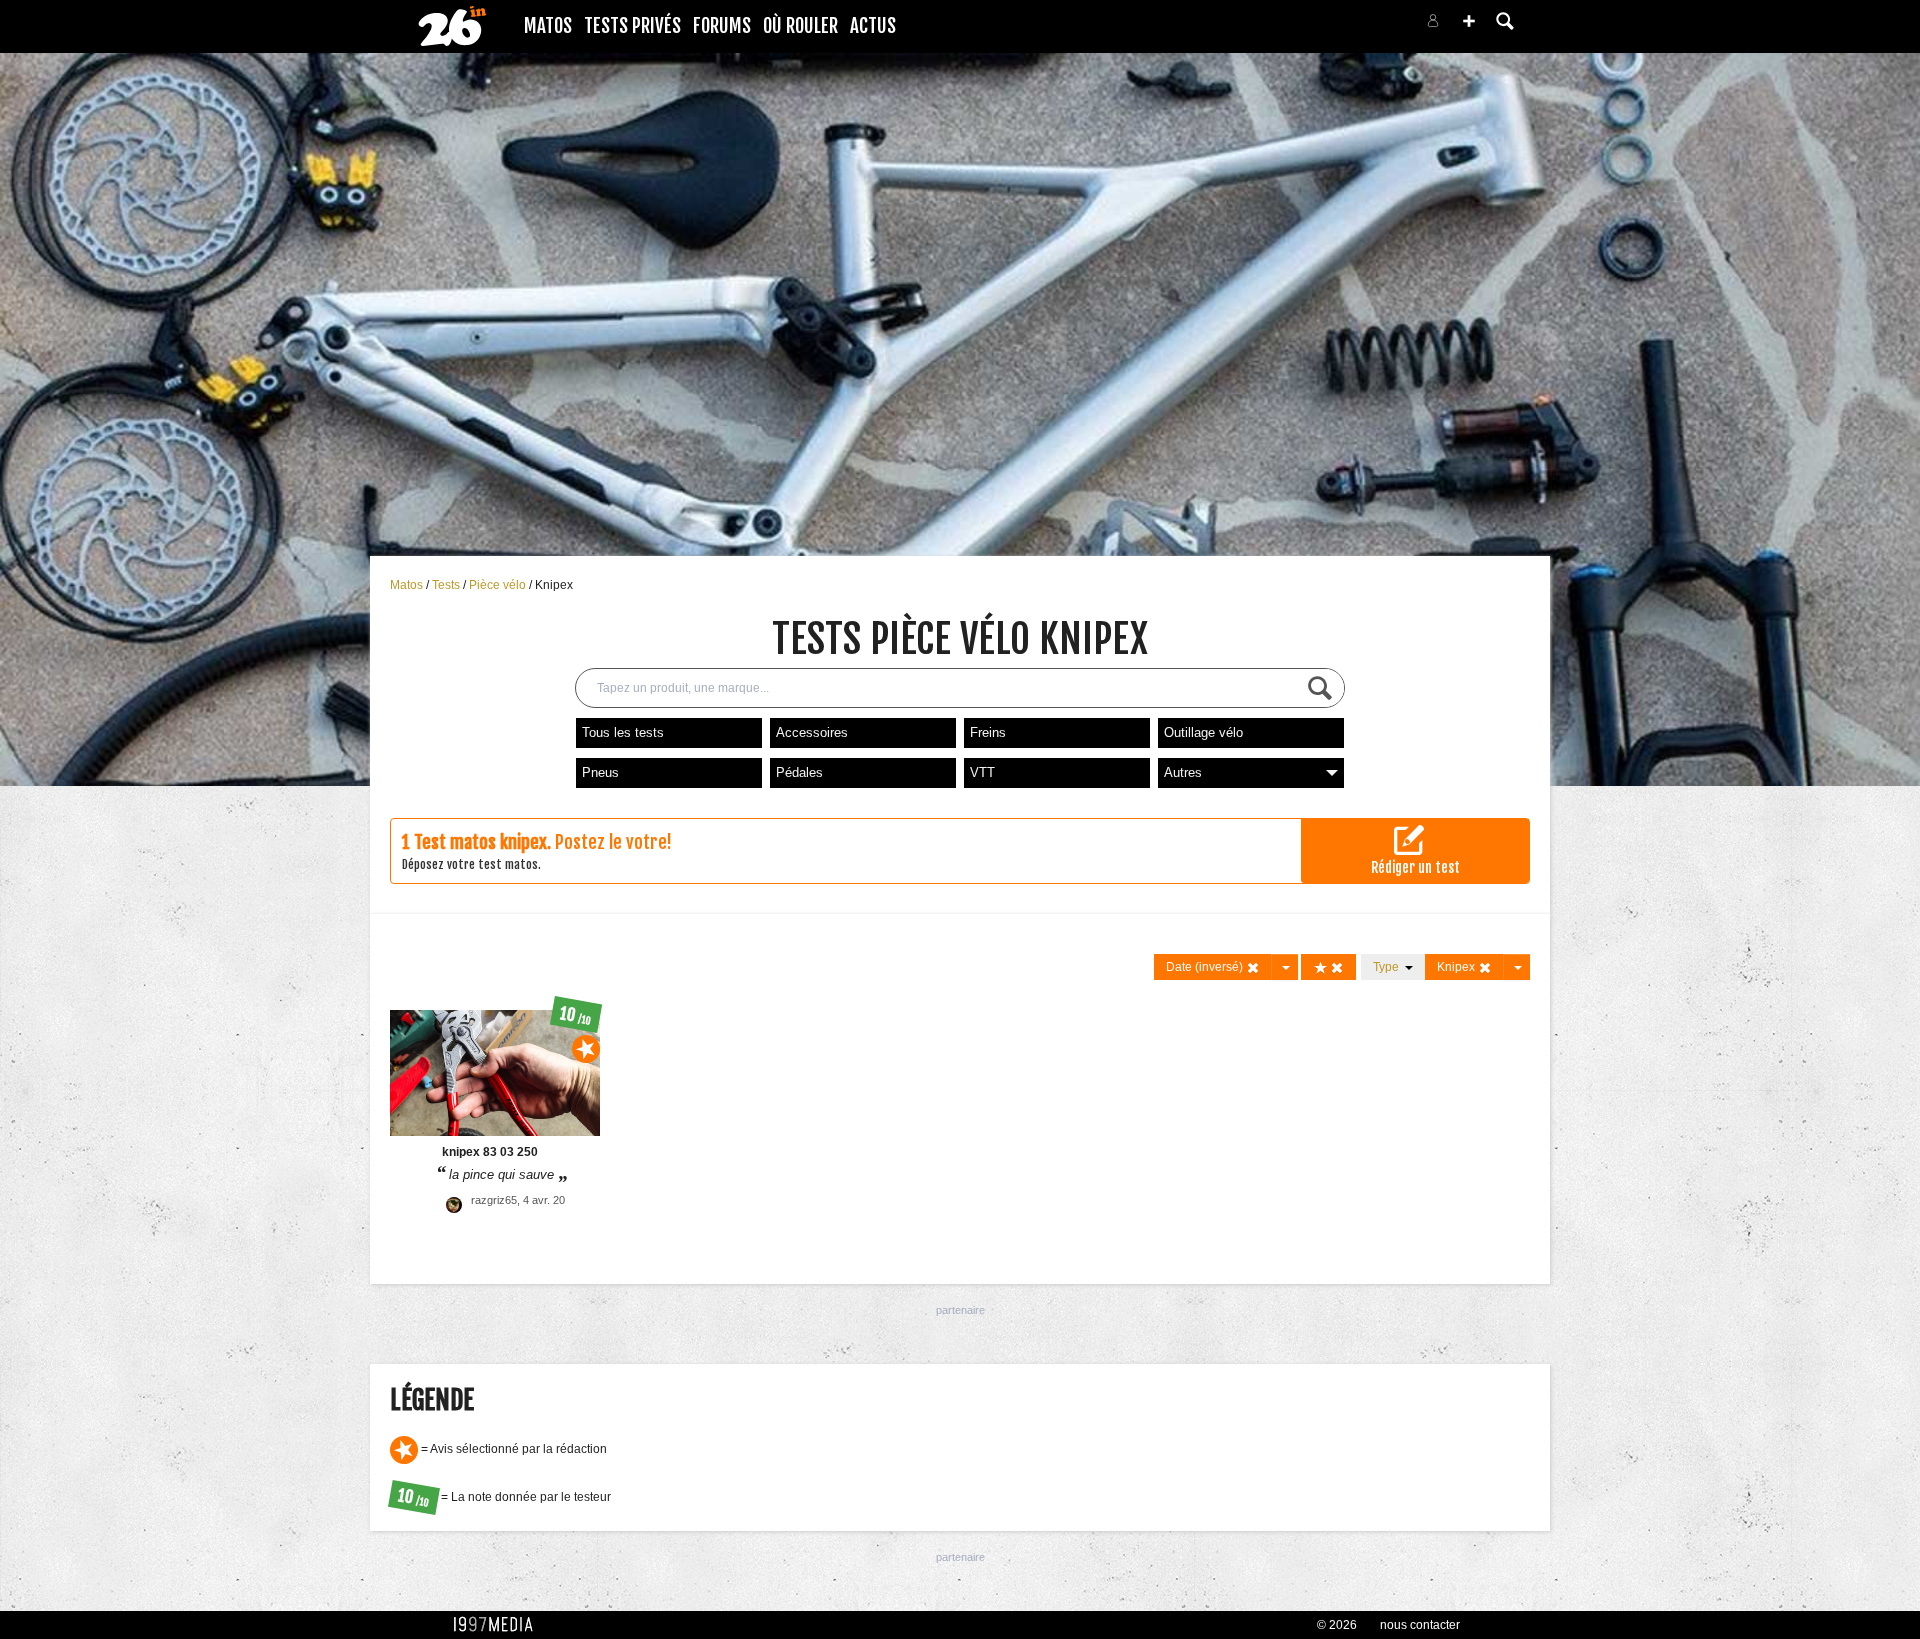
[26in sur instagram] (1352, 26)
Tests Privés (632, 26)
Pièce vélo (499, 585)
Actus (873, 26)
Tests (447, 585)
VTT (982, 772)
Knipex (554, 585)
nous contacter (1420, 1625)
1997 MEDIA (499, 1625)
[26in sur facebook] (1328, 26)
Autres (1183, 772)
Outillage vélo (1203, 732)
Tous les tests (623, 732)
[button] (1469, 21)
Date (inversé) (1206, 967)
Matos (548, 26)
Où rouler (800, 26)
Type (1389, 967)
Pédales (799, 772)
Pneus (600, 772)
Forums (722, 26)
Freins (988, 732)
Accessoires (812, 732)
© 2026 (1337, 1625)
